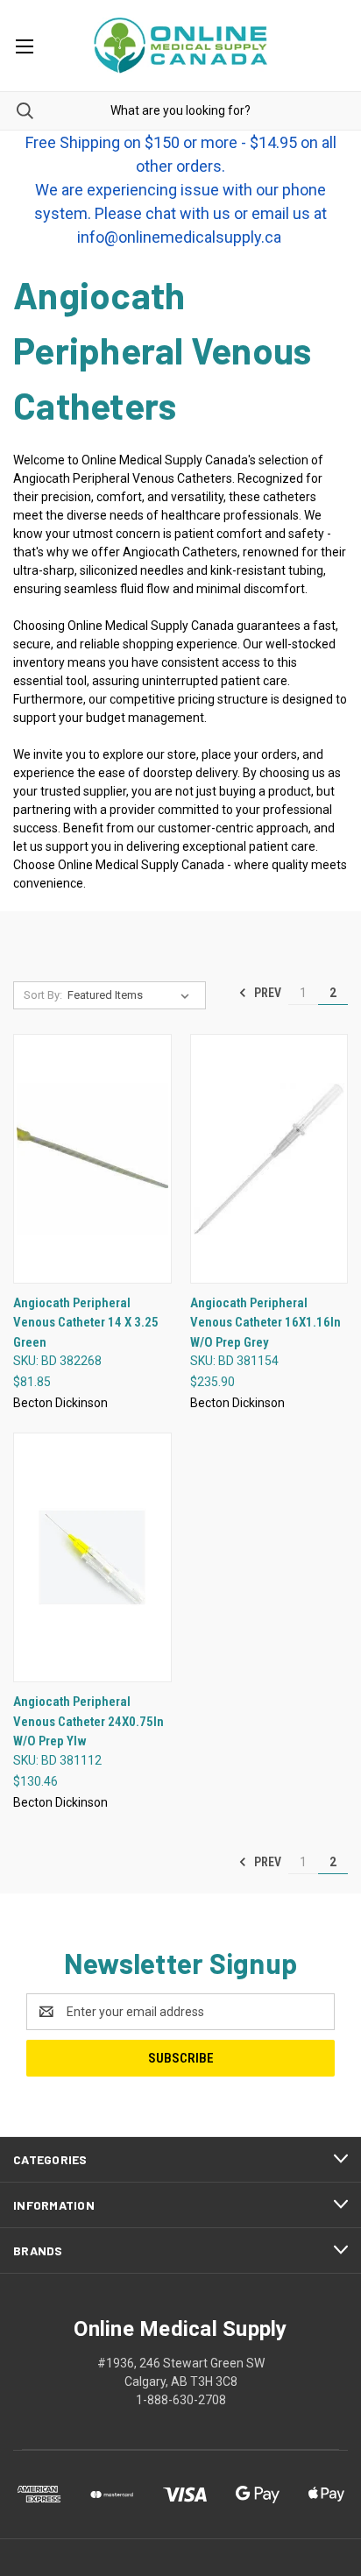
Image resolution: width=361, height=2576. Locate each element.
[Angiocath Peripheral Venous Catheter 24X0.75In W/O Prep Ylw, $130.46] (92, 1557)
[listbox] (132, 995)
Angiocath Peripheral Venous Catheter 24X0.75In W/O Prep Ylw (88, 1721)
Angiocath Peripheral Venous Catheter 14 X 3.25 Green (86, 1323)
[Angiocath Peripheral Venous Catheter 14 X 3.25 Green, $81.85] (92, 1159)
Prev (266, 993)
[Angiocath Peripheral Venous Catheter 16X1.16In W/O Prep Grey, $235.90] (269, 1159)
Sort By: (43, 995)
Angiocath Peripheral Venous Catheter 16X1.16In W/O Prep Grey (265, 1323)
